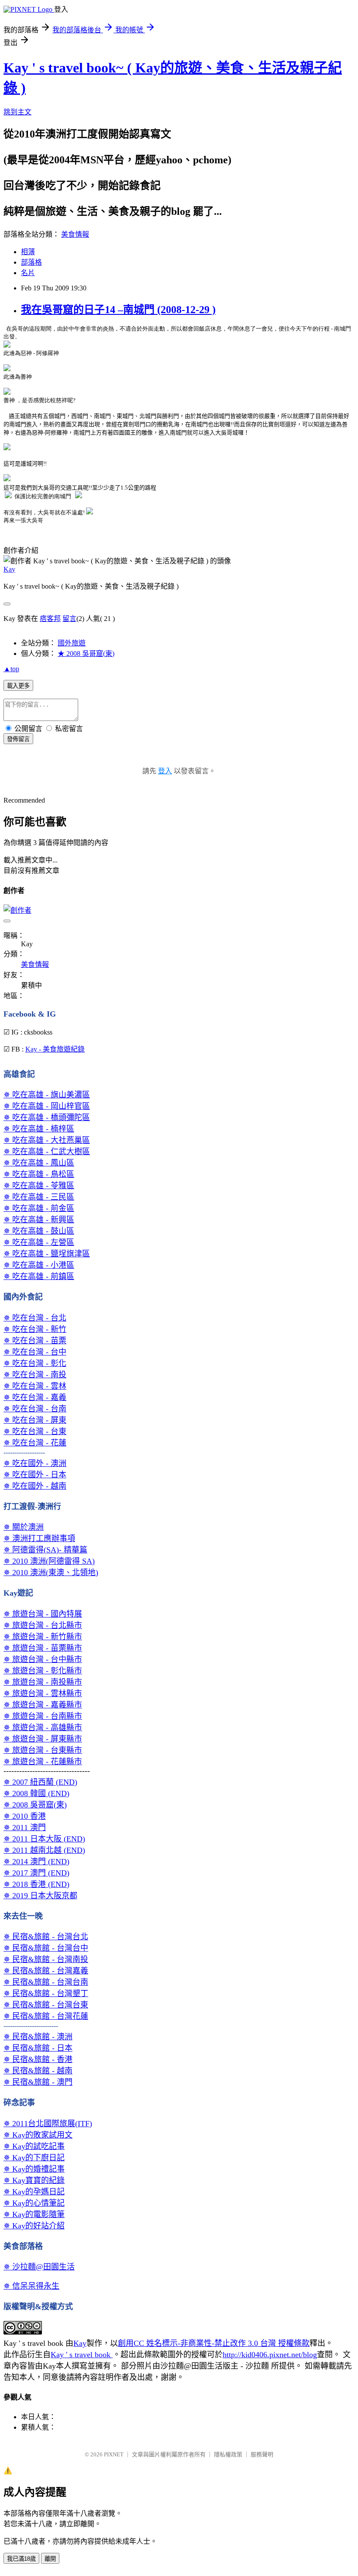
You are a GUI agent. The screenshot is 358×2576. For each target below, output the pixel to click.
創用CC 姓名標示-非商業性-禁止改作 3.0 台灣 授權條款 (214, 2343)
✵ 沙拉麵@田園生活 (39, 2267)
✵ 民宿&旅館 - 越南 (38, 2071)
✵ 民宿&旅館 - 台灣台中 (46, 1948)
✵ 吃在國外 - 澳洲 (35, 1463)
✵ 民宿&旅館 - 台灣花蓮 (46, 2016)
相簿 (28, 252)
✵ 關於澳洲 (24, 1527)
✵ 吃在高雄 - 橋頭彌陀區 (47, 1117)
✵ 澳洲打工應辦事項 (39, 1538)
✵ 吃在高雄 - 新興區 (39, 1220)
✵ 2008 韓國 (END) (36, 1793)
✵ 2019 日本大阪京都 (40, 1896)
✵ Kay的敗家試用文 (38, 2135)
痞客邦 (50, 619)
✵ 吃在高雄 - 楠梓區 (39, 1129)
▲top (11, 669)
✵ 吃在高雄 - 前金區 (39, 1208)
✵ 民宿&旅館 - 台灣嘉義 (46, 1971)
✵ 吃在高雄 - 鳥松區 (39, 1174)
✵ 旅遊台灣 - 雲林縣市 (43, 1693)
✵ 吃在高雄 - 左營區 (39, 1242)
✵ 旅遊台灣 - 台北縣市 (43, 1625)
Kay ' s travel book (82, 2355)
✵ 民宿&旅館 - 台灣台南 (46, 1982)
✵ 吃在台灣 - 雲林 (35, 1386)
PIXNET (114, 2454)
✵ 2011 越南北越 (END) (44, 1850)
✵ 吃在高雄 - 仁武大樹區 (47, 1152)
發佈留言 (18, 739)
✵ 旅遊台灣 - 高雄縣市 (43, 1728)
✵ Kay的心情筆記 (34, 2203)
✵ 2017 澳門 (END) (36, 1873)
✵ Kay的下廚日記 (34, 2158)
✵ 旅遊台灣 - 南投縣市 (43, 1682)
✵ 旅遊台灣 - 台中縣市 (43, 1659)
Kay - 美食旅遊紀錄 (55, 1049)
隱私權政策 (228, 2454)
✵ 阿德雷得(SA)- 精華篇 (45, 1550)
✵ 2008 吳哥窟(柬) (35, 1805)
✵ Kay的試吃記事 (34, 2146)
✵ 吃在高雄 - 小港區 (39, 1265)
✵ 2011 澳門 (25, 1828)
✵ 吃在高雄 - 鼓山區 (39, 1231)
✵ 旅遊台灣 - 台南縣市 (43, 1716)
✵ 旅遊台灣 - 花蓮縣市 (43, 1762)
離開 (50, 2559)
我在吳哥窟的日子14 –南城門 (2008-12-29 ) (118, 310)
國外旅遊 (72, 643)
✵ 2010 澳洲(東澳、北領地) (51, 1572)
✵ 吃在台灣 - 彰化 (35, 1363)
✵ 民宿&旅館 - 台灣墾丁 (46, 1993)
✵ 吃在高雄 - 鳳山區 (39, 1163)
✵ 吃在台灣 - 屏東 (35, 1420)
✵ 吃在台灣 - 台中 (35, 1352)
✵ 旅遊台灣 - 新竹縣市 (43, 1637)
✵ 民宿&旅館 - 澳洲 (38, 2037)
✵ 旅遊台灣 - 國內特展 (43, 1614)
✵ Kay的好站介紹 (34, 2226)
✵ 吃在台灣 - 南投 (35, 1375)
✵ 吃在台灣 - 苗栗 (35, 1341)
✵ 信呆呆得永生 (31, 2286)
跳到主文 (17, 112)
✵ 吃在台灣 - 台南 (35, 1409)
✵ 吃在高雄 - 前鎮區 (39, 1276)
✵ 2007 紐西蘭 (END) (40, 1782)
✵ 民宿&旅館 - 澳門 (38, 2082)
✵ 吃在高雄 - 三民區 (39, 1197)
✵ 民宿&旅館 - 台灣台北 (46, 1937)
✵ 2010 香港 (25, 1816)
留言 (69, 619)
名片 (28, 273)
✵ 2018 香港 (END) (36, 1884)
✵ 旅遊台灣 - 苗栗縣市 (43, 1648)
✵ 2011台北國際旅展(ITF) (48, 2124)
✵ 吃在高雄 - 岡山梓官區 (47, 1106)
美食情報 (75, 234)
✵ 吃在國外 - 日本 (35, 1475)
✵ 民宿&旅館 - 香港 (38, 2059)
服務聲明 (262, 2454)
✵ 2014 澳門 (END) (36, 1862)
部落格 (31, 262)
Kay (9, 569)
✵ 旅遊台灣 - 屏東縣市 (43, 1739)
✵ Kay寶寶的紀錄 (34, 2180)
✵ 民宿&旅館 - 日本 (38, 2048)
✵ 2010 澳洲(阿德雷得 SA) (49, 1561)
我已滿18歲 (21, 2559)
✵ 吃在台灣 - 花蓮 (35, 1443)
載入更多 (18, 686)
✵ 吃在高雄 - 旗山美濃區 (47, 1095)
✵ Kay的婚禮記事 (34, 2169)
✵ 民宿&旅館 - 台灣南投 (46, 1959)
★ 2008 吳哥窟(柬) (86, 653)
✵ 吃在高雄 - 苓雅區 (39, 1186)
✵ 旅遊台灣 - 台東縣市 (43, 1750)
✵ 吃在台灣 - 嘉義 (35, 1397)
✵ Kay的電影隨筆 (34, 2214)
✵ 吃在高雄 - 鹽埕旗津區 (47, 1254)
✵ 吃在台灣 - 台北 (35, 1318)
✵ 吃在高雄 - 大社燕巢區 (47, 1140)
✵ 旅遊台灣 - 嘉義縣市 (43, 1705)
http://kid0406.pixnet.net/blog (270, 2355)
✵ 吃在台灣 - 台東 (35, 1431)
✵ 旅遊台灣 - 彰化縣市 (43, 1671)
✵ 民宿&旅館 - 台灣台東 (46, 2005)
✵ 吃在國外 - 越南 (35, 1486)
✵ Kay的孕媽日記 (34, 2192)
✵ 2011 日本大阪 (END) (44, 1839)
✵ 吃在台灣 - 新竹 (35, 1329)
